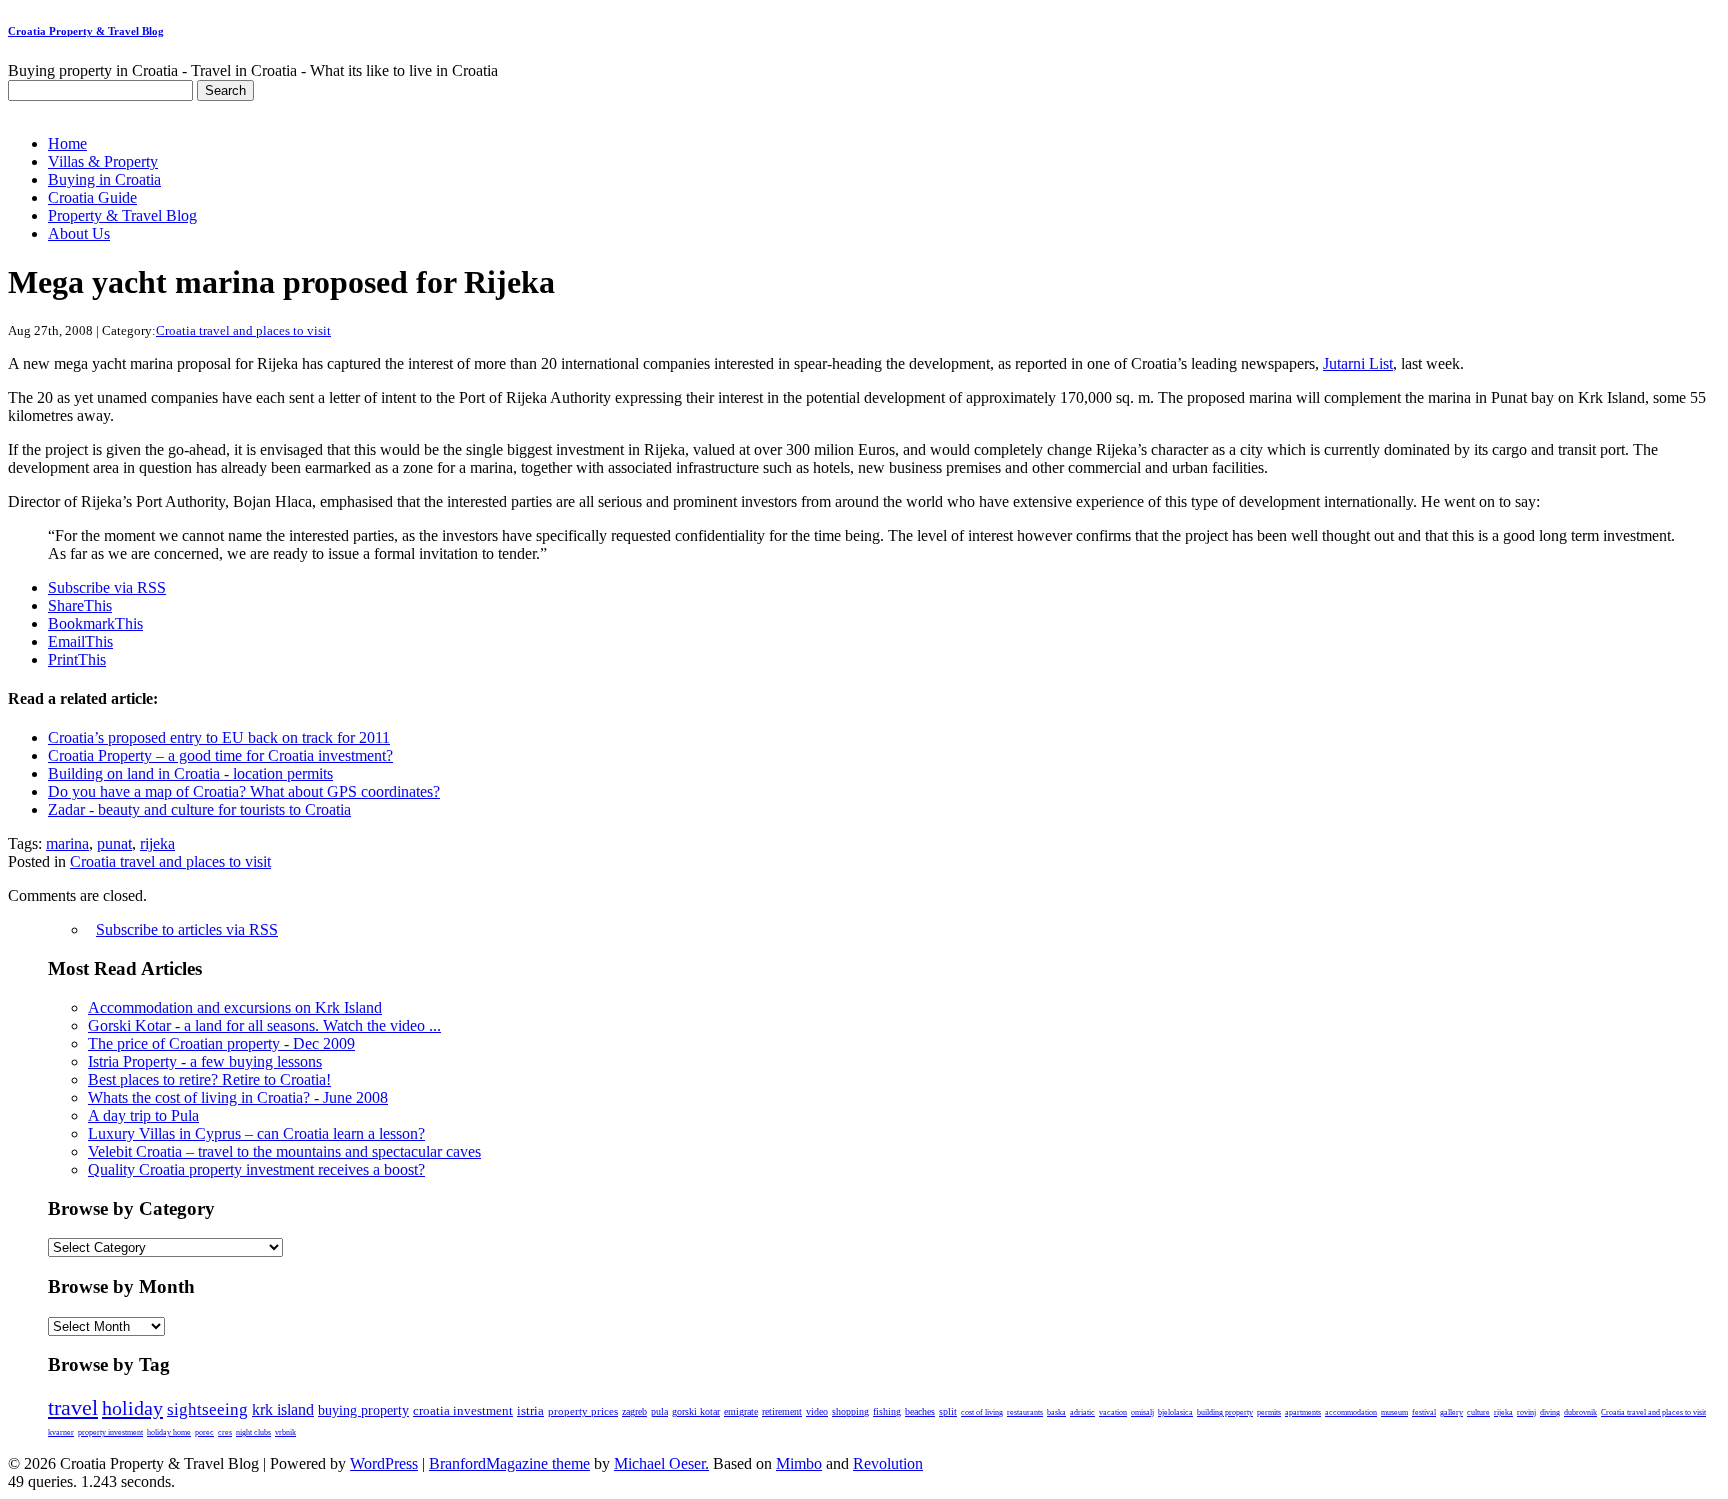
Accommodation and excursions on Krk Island (235, 1007)
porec (204, 1432)
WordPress (384, 1463)
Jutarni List (1358, 363)
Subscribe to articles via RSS (187, 929)
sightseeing (207, 1409)
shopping (850, 1411)
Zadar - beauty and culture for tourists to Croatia (199, 809)
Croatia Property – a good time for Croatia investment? (220, 755)
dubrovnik (1580, 1412)
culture (1478, 1412)
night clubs (253, 1432)
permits (1269, 1412)
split (948, 1411)
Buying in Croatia (104, 179)
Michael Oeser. (661, 1463)
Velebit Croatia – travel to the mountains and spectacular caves (284, 1151)
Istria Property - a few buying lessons (205, 1061)
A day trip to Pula (143, 1115)
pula (659, 1411)
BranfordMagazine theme (509, 1463)
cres (225, 1432)
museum (1394, 1412)
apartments (1303, 1412)
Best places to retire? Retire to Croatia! (209, 1079)
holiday (132, 1408)
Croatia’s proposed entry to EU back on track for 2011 (219, 737)
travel (73, 1407)
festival (1424, 1412)
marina (67, 843)
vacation (1113, 1412)
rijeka (157, 843)
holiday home (169, 1432)
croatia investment (463, 1411)
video (817, 1411)
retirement (782, 1411)
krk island (283, 1409)
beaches (920, 1411)
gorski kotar (696, 1411)
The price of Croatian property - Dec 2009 (221, 1043)
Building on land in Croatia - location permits (190, 773)
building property (1225, 1412)
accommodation (1351, 1412)
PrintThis (77, 659)
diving (1550, 1412)
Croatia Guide (92, 197)
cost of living (982, 1412)
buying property (363, 1410)
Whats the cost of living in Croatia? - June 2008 (238, 1097)
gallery (1451, 1412)
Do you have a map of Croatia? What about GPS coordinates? (244, 791)
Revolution (888, 1463)
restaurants (1025, 1412)
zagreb (634, 1411)
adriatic (1082, 1412)
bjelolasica (1175, 1412)
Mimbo (799, 1463)
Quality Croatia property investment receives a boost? (256, 1169)
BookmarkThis (95, 623)
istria (530, 1411)
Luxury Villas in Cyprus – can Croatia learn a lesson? (256, 1133)
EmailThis (80, 641)
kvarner (61, 1432)
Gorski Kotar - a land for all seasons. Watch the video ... (264, 1025)
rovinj (1526, 1412)
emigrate (741, 1411)
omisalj (1142, 1412)
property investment (110, 1432)
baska (1056, 1412)
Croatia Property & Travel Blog (86, 31)
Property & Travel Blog (122, 215)
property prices (583, 1411)
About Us (79, 233)
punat (114, 843)
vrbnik (285, 1432)
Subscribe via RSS (107, 587)
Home (67, 143)
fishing (887, 1411)
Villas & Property (103, 161)
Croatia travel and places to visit (243, 330)
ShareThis (80, 605)
